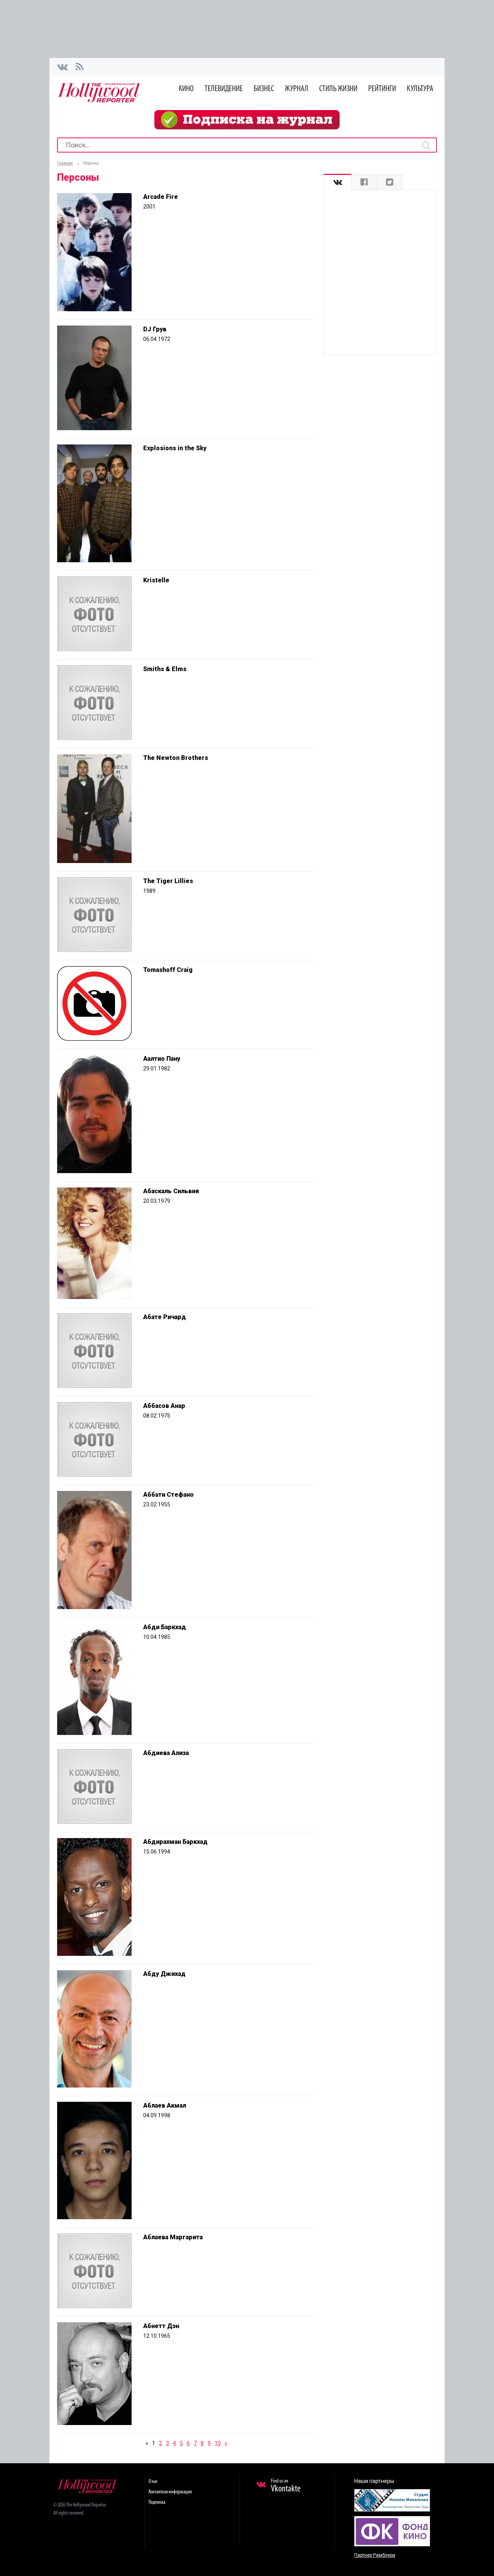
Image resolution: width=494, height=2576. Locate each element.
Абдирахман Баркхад (175, 1842)
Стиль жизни (338, 89)
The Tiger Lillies (168, 881)
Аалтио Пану (162, 1059)
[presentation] (338, 182)
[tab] (338, 182)
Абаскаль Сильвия (171, 1191)
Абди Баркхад (165, 1627)
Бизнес (264, 89)
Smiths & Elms (165, 669)
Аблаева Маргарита (173, 2237)
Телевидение (224, 89)
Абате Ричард (165, 1317)
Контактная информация (170, 2492)
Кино (186, 89)
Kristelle (156, 580)
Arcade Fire (161, 197)
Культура (420, 89)
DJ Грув (155, 329)
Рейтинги (382, 89)
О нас (153, 2482)
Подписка (157, 2502)
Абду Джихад (164, 1974)
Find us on (286, 2486)
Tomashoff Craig (168, 970)
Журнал (297, 89)
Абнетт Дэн (161, 2326)
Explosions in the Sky (175, 448)
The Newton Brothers (176, 758)
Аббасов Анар (164, 1406)
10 (218, 2443)
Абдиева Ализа (166, 1753)
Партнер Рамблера (375, 2555)
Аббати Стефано (168, 1495)
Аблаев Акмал (165, 2105)
